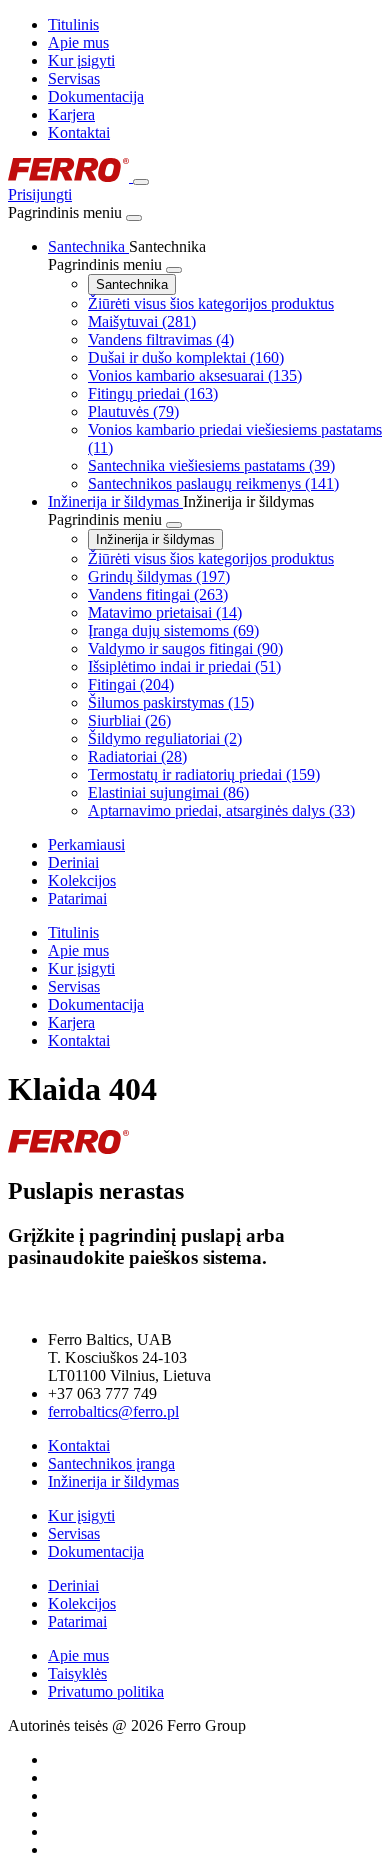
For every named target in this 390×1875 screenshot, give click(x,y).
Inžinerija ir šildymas (155, 539)
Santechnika (132, 284)
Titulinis (73, 24)
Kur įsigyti (81, 60)
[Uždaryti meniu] (134, 218)
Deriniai (73, 1585)
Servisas (74, 78)
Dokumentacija (96, 96)
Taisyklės (77, 1673)
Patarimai (77, 1621)
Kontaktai (79, 132)
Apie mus (78, 42)
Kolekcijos (82, 1603)
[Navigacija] (141, 182)
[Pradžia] (70, 176)
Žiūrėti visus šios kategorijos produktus (211, 303)
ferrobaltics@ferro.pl (113, 1411)
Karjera (71, 114)
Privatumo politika (106, 1691)
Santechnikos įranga (111, 1463)
